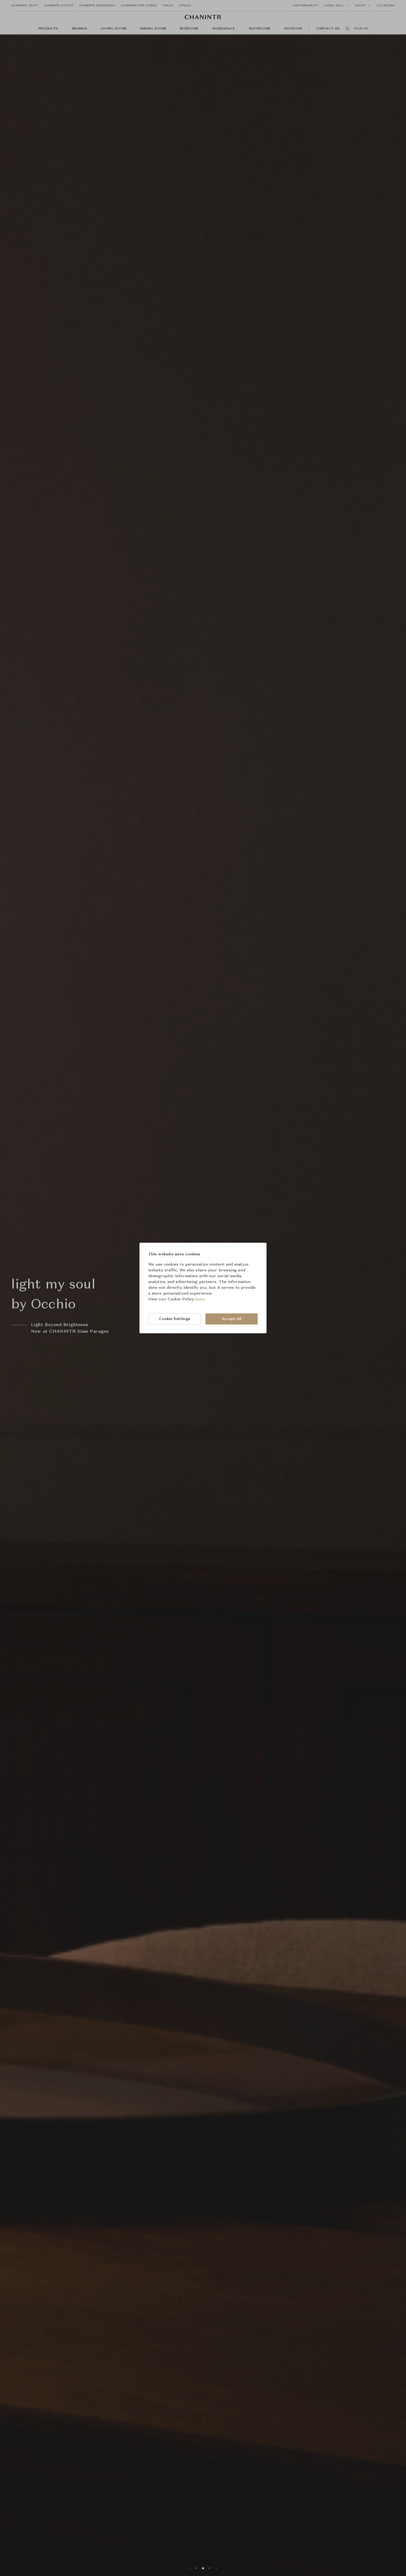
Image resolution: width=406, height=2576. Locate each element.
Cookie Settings (175, 1319)
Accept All (231, 1319)
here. (200, 1299)
